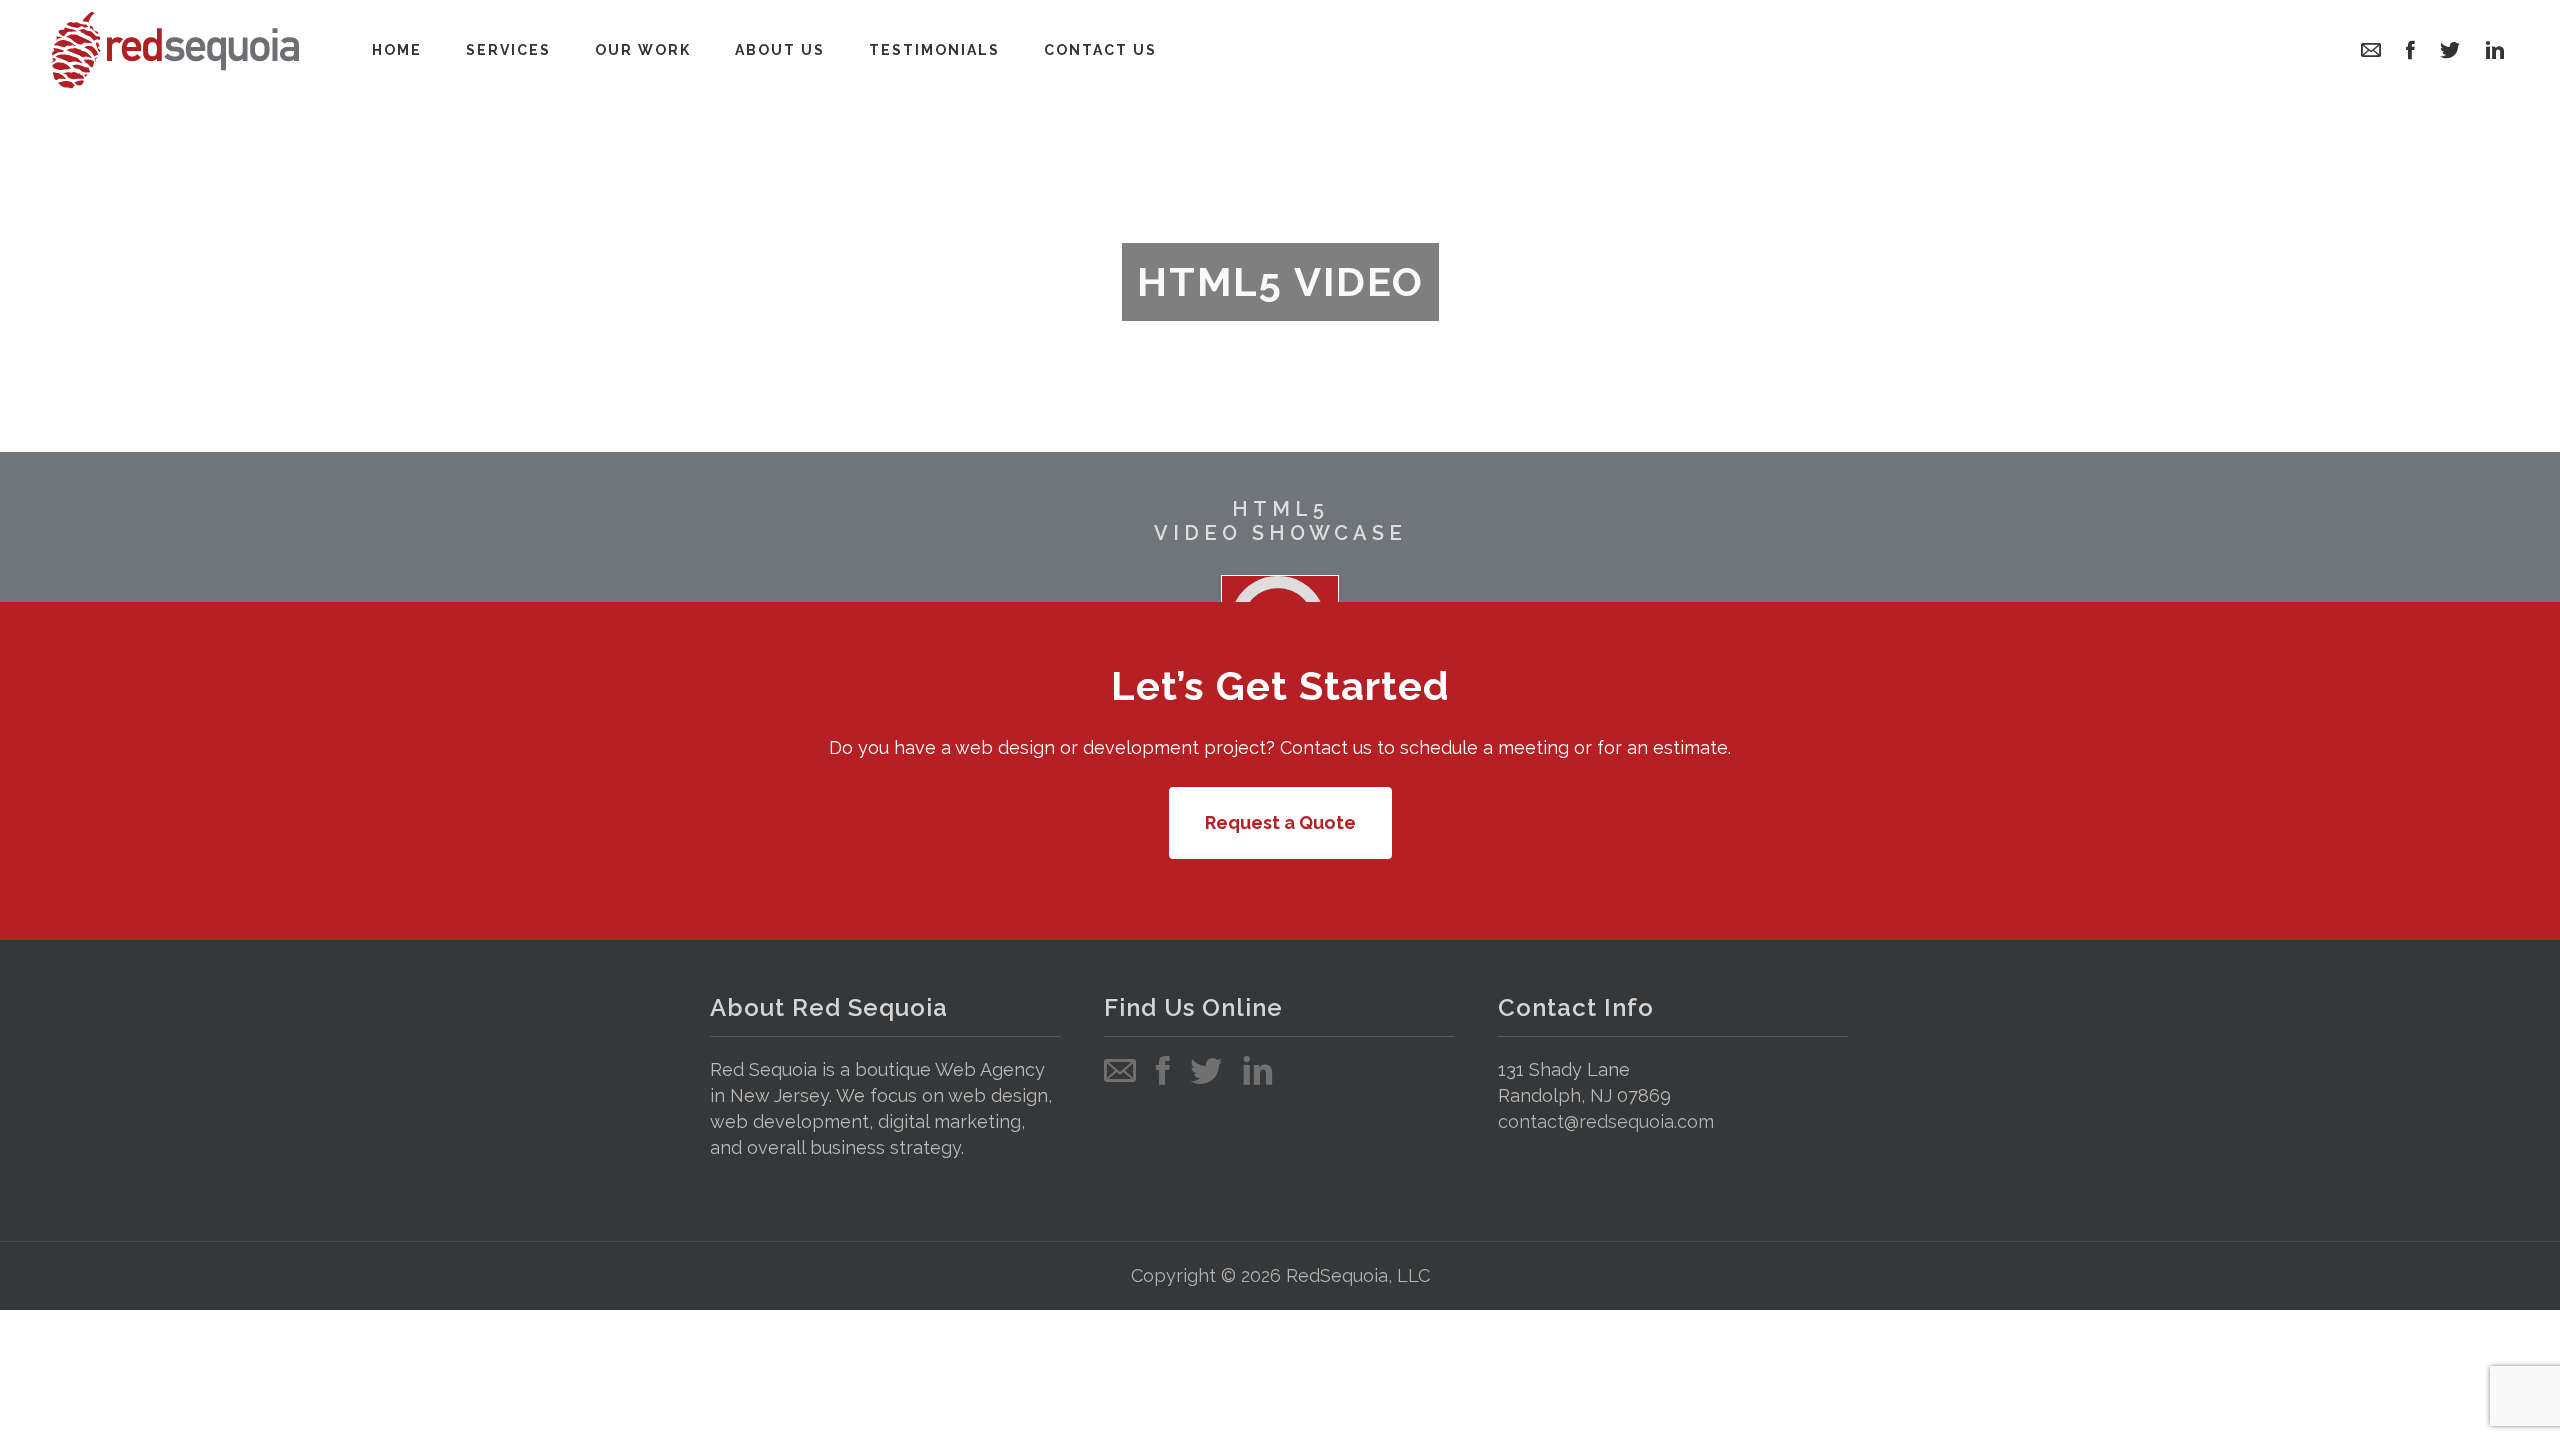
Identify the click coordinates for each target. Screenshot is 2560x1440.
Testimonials (934, 50)
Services (508, 50)
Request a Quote (1280, 822)
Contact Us (1100, 50)
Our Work (643, 50)
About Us (780, 50)
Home (397, 50)
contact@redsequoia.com (1606, 1121)
